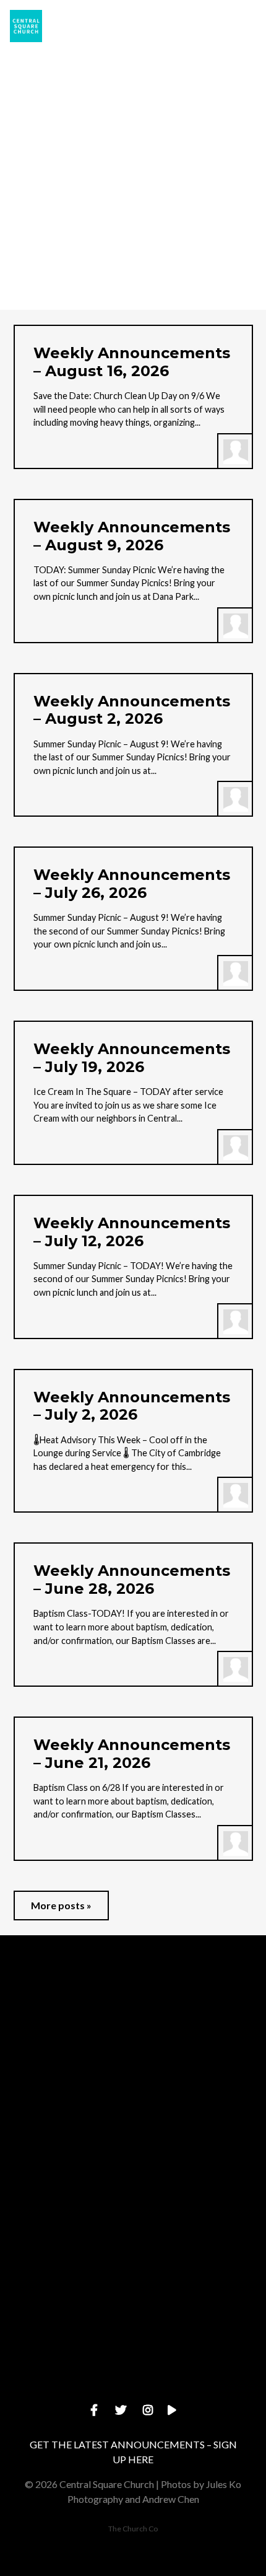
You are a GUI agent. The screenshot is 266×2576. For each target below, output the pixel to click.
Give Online (133, 2389)
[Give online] (133, 2319)
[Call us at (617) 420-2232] (133, 2108)
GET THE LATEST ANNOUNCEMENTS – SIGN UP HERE (133, 2452)
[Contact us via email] (133, 2004)
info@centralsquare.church (133, 2073)
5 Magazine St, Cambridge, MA (133, 2283)
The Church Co (133, 2529)
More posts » (61, 1905)
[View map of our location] (133, 2214)
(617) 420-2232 (133, 2178)
